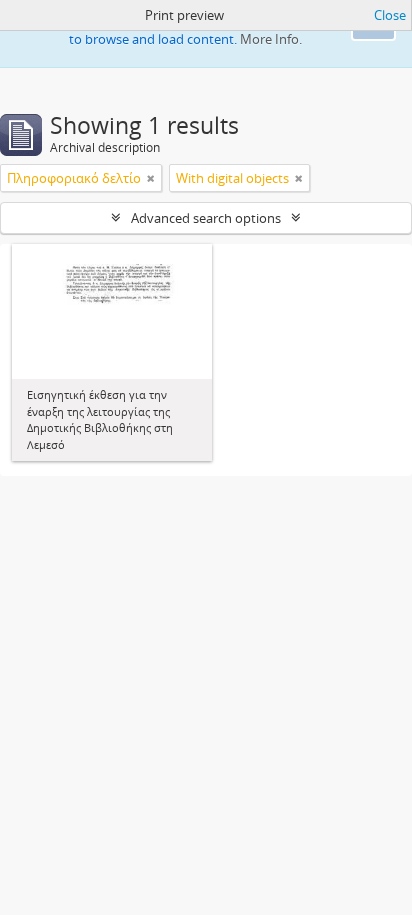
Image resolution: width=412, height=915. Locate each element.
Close (390, 15)
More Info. (271, 39)
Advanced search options (206, 218)
